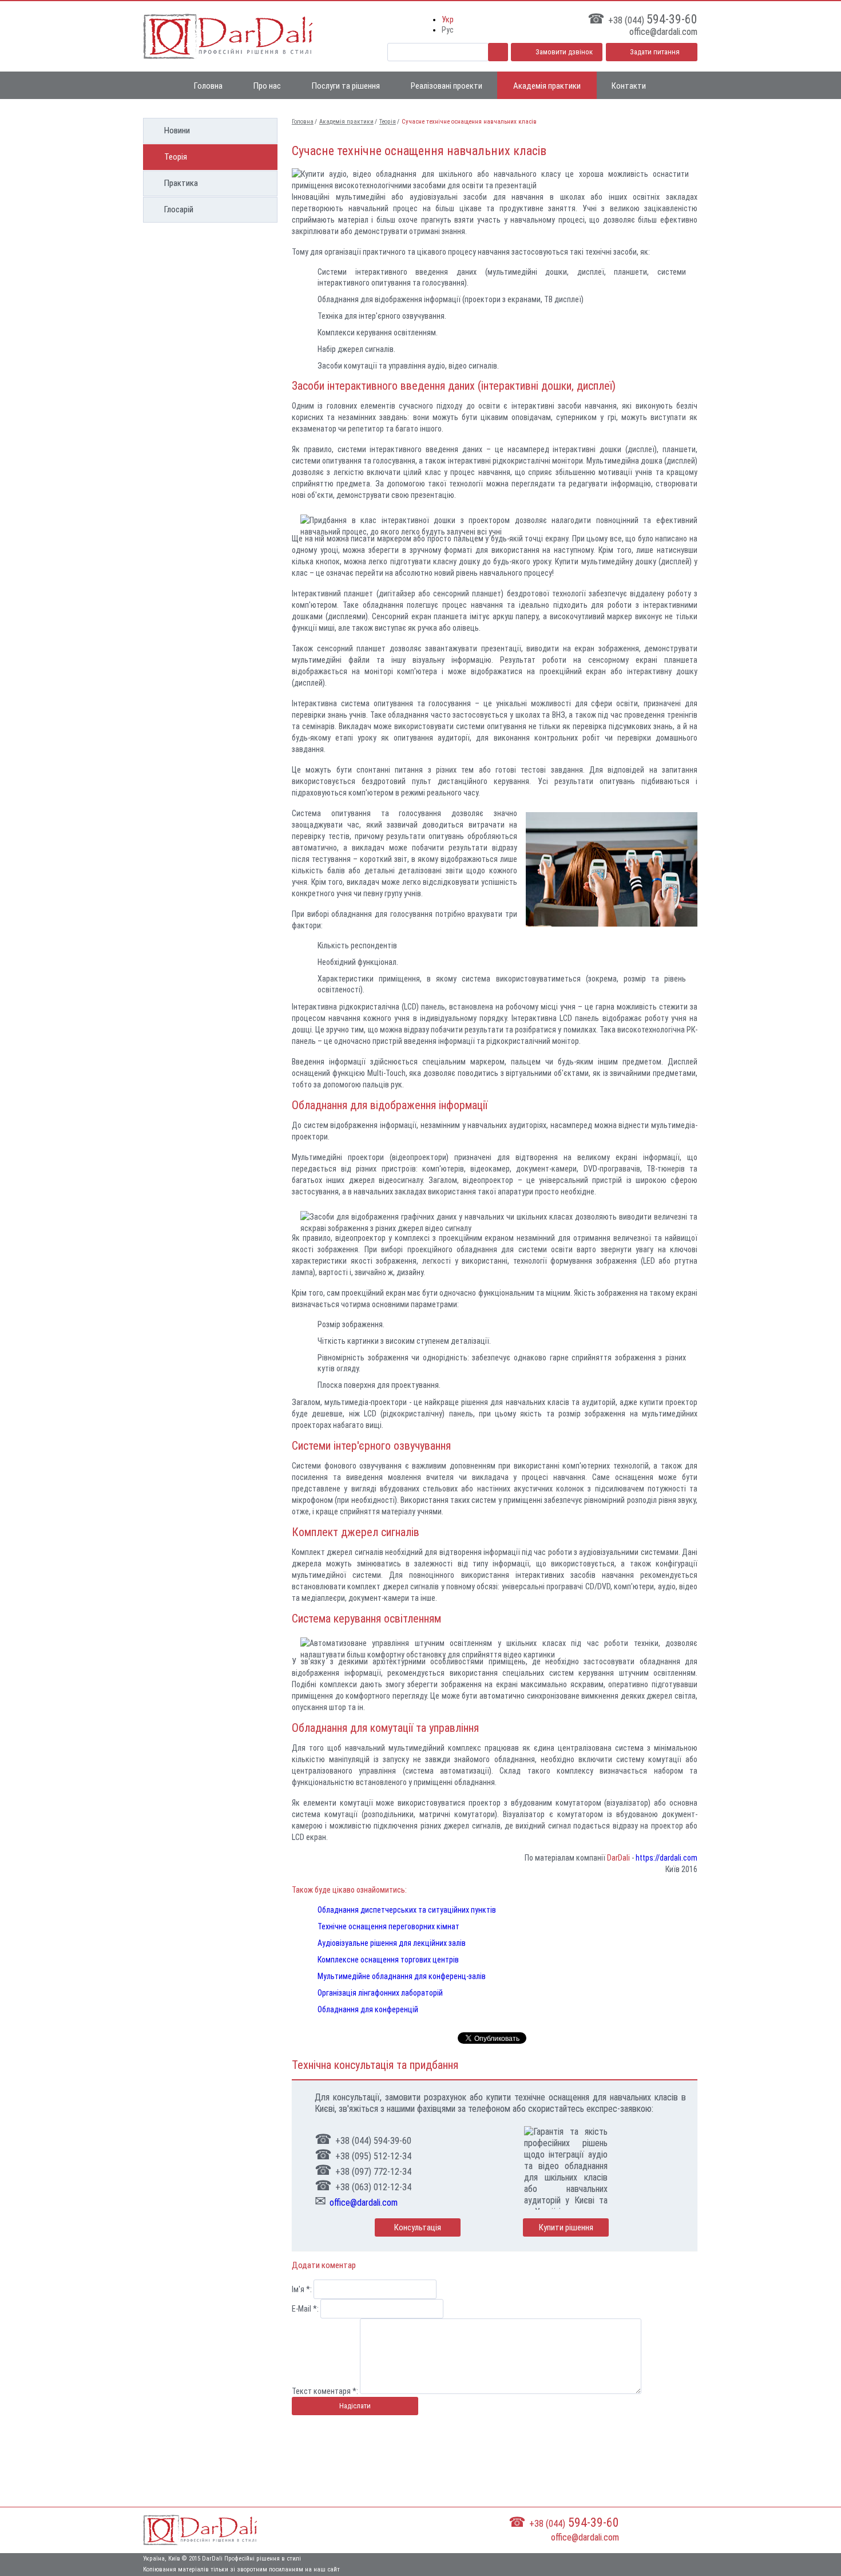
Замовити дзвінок (564, 52)
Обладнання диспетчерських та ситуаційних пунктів (407, 1910)
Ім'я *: (302, 2289)
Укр (448, 19)
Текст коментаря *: (325, 2391)
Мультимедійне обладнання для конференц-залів (402, 1976)
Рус (448, 30)
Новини (177, 130)
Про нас (267, 86)
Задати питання (655, 52)
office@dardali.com (364, 2203)
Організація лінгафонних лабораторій (380, 1993)
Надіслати (355, 2406)
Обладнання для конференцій (368, 2009)
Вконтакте (652, 2529)
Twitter (671, 2529)
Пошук (498, 52)
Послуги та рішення (346, 86)
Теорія (176, 157)
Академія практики (547, 86)
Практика (181, 183)
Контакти (629, 86)
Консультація (418, 2227)
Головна (208, 86)
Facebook (690, 2529)
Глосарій (179, 209)
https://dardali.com (667, 1858)
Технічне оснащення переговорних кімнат (388, 1926)
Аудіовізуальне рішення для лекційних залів (392, 1943)
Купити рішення (566, 2227)
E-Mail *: (305, 2309)
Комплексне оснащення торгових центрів (388, 1960)
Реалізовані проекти (447, 86)
